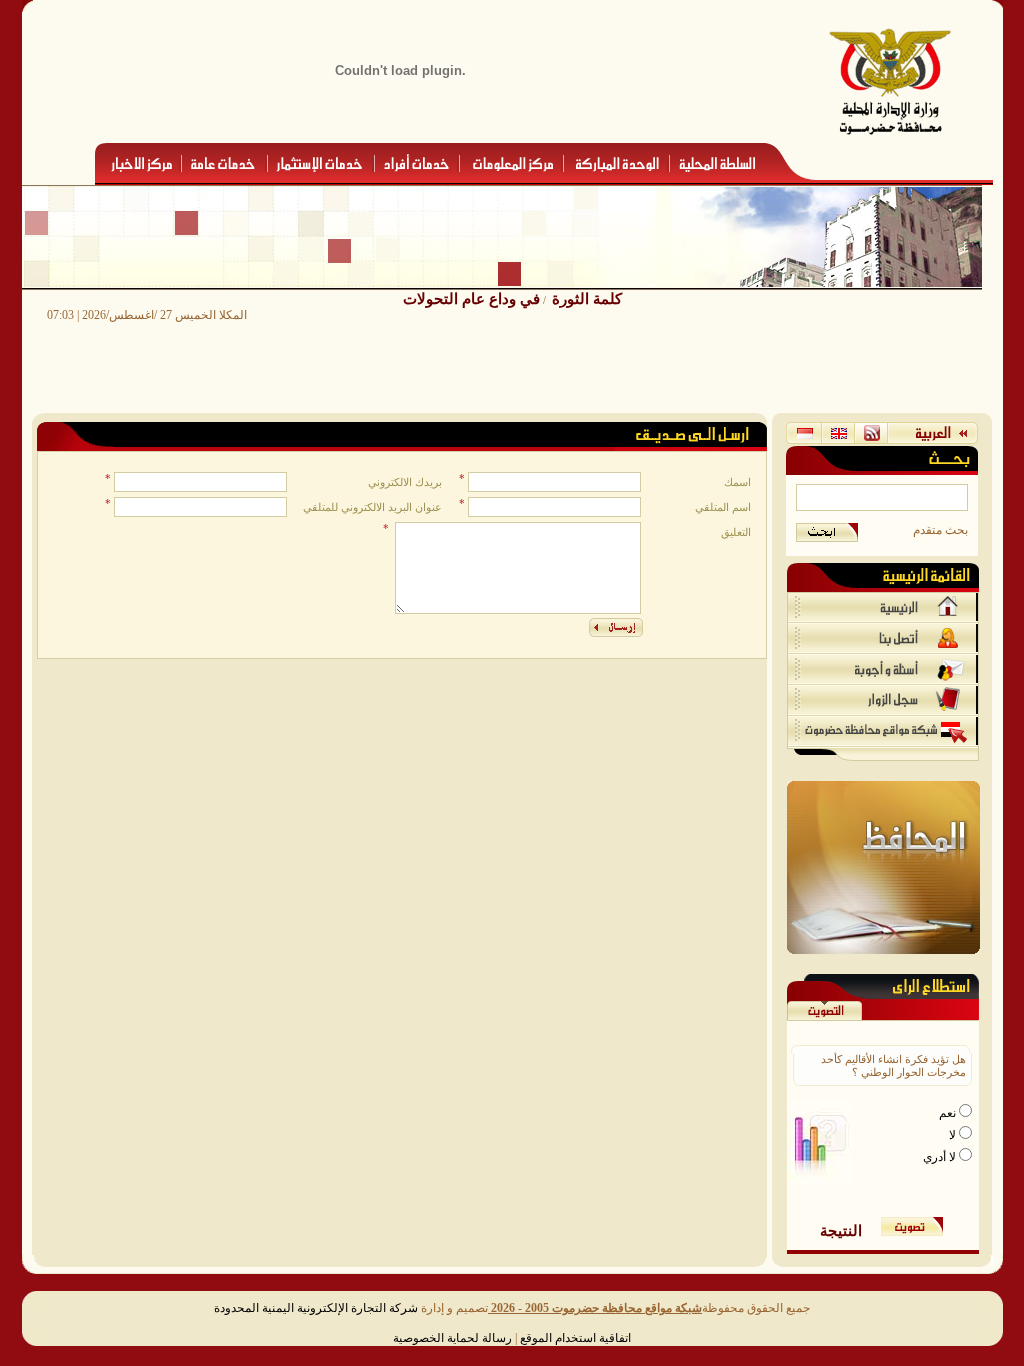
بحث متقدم (940, 530)
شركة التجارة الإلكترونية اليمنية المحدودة (316, 1308)
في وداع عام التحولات (471, 298)
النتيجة (841, 1230)
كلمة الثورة (587, 298)
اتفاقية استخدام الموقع (575, 1338)
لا (954, 1135)
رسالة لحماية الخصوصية (452, 1338)
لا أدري (941, 1157)
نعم (949, 1113)
